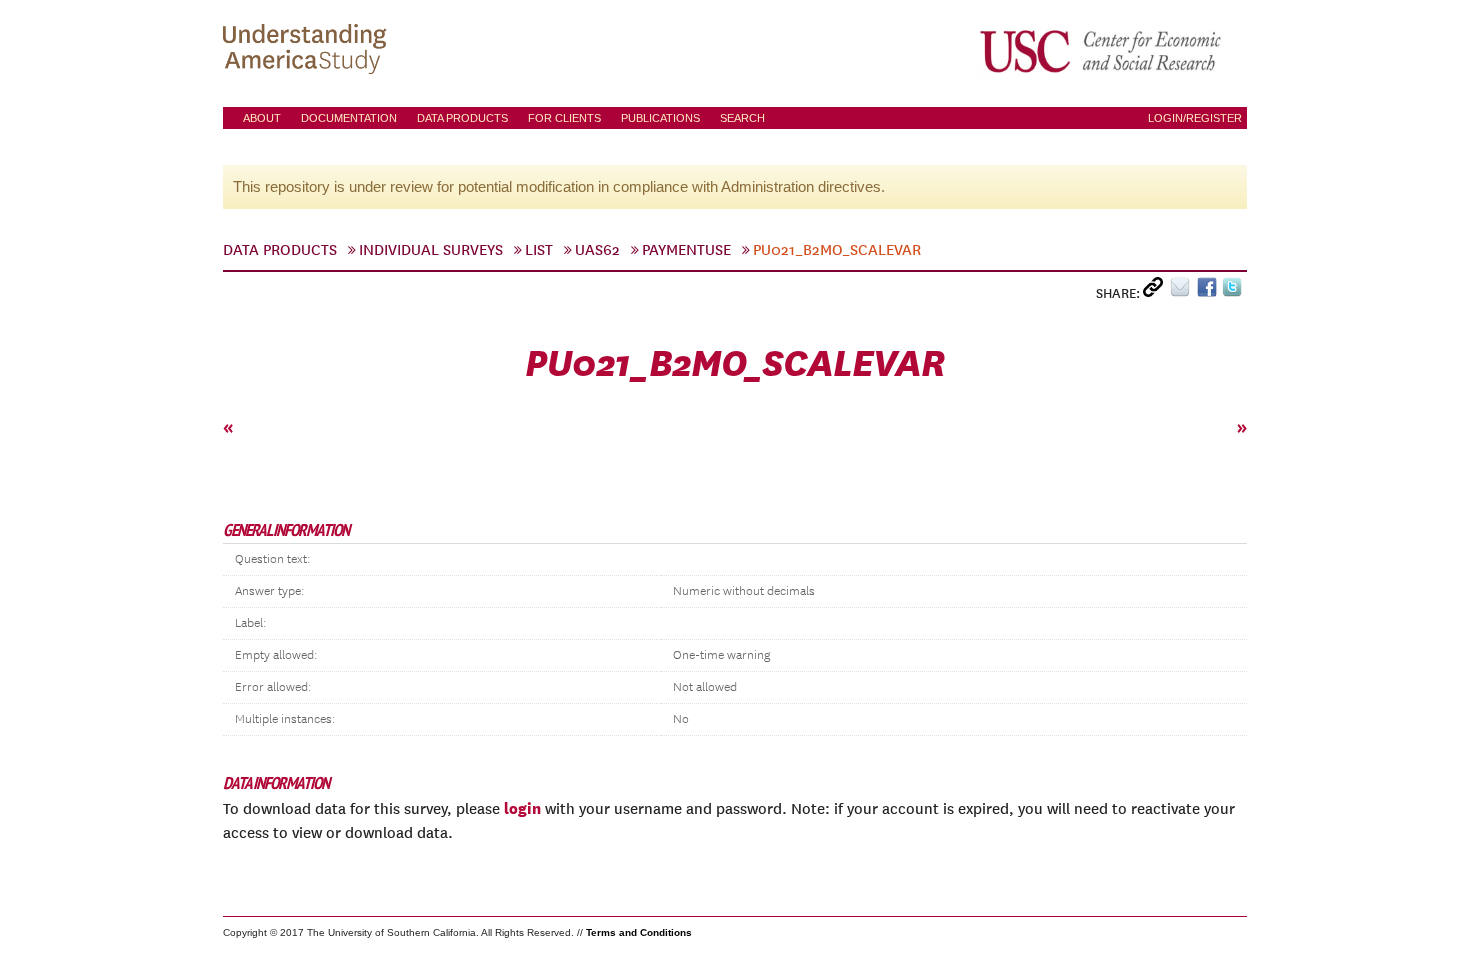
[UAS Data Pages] (308, 51)
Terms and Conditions (639, 932)
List (539, 250)
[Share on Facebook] (1209, 291)
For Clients (564, 118)
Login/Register (1195, 118)
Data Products (462, 118)
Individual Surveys (431, 250)
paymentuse (686, 250)
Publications (660, 118)
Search (742, 118)
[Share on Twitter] (1234, 291)
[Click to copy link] (1156, 291)
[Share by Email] (1183, 291)
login (522, 808)
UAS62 (597, 250)
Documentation (349, 118)
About (262, 118)
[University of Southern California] (1102, 51)
